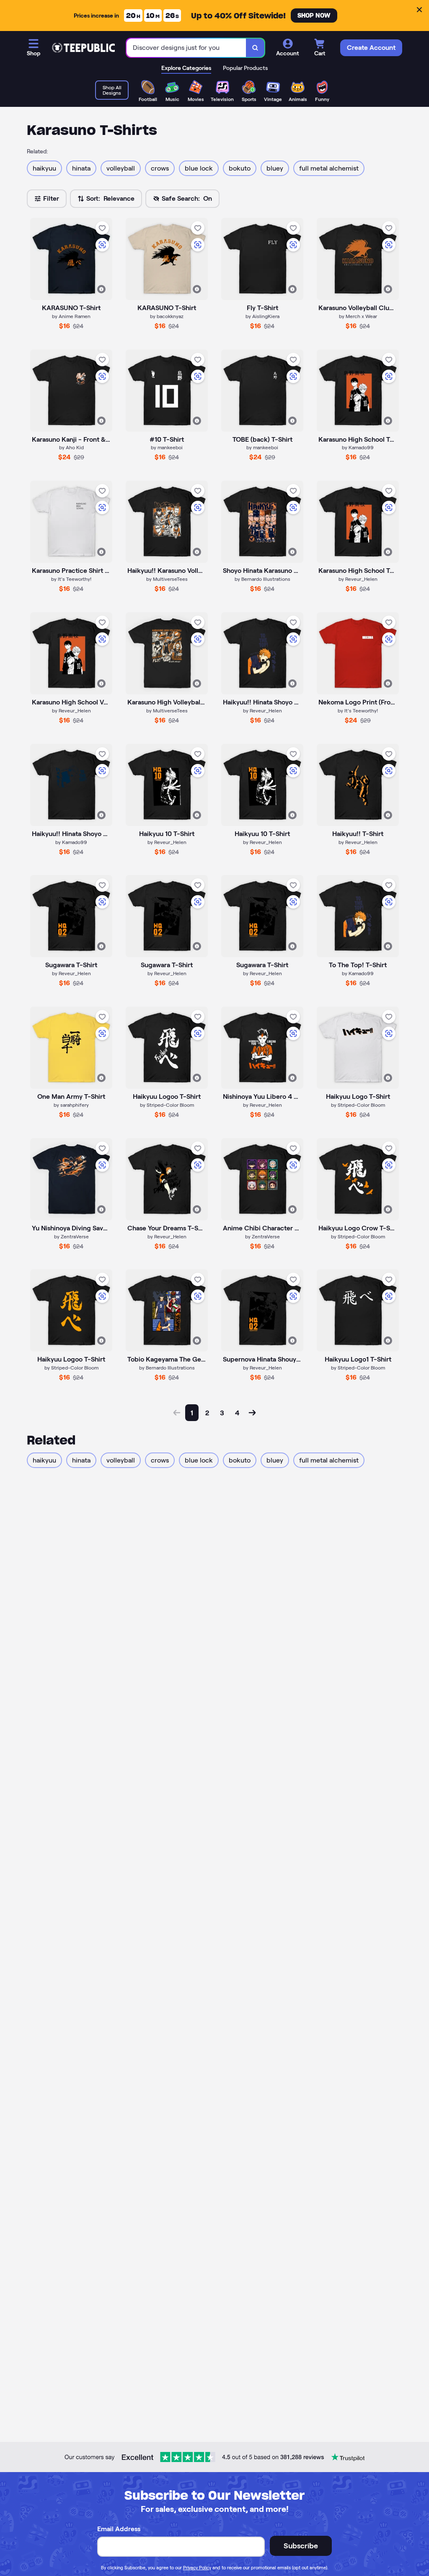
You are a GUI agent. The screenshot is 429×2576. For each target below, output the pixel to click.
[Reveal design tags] (101, 289)
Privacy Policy (197, 2568)
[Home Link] (83, 48)
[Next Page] (252, 1413)
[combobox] (186, 48)
